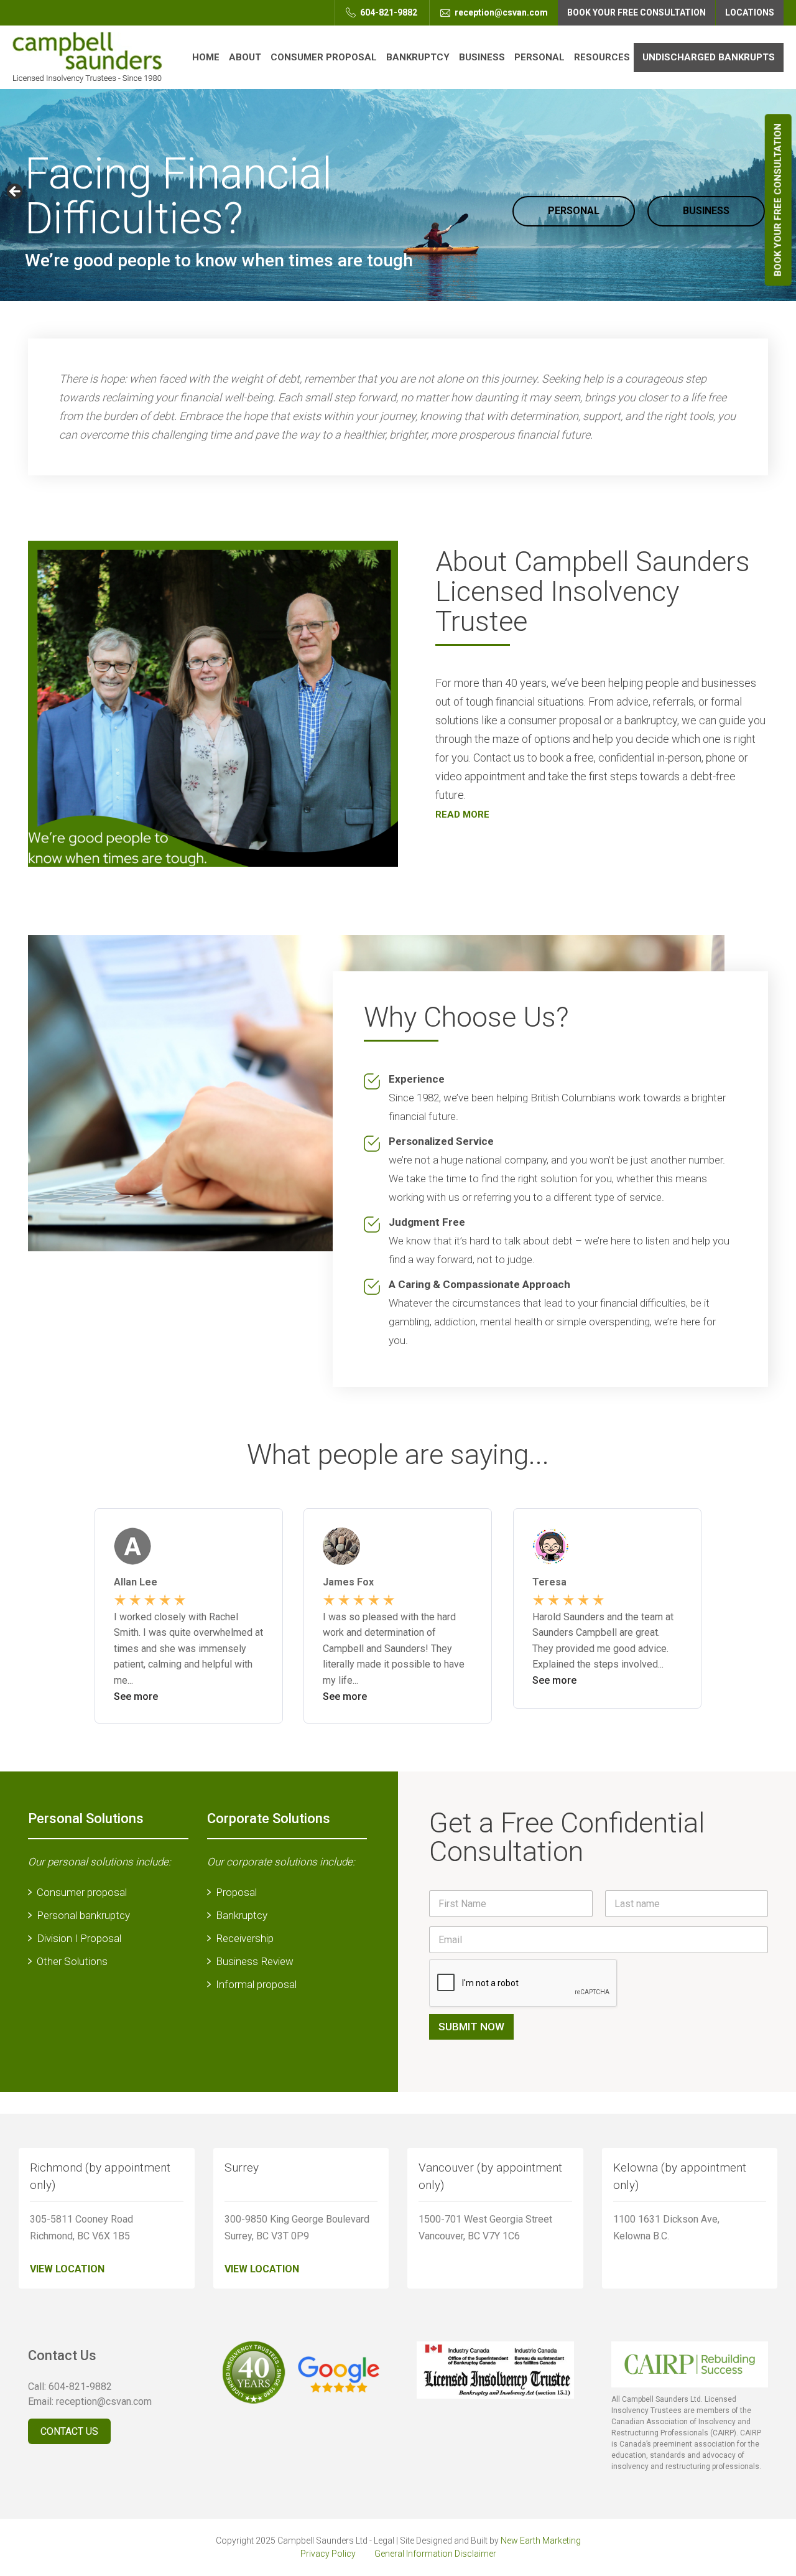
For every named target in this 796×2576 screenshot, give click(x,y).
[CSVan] (87, 57)
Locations (750, 12)
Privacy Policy (328, 2554)
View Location (67, 2269)
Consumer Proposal (324, 57)
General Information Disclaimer (435, 2554)
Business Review (255, 1961)
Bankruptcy (418, 57)
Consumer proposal (82, 1892)
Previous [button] (16, 192)
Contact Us (69, 2431)
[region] (398, 195)
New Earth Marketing (541, 2541)
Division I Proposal (79, 1938)
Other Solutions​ (72, 1961)
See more (136, 1696)
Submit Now (471, 2027)
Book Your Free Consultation (778, 200)
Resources (602, 57)
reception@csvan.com (500, 12)
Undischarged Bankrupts (709, 57)
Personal (539, 57)
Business (482, 57)
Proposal (236, 1892)
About (245, 57)
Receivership (245, 1938)
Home (206, 57)
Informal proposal (256, 1984)
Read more (462, 814)
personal (574, 211)
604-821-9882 (388, 12)
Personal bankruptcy (83, 1915)
